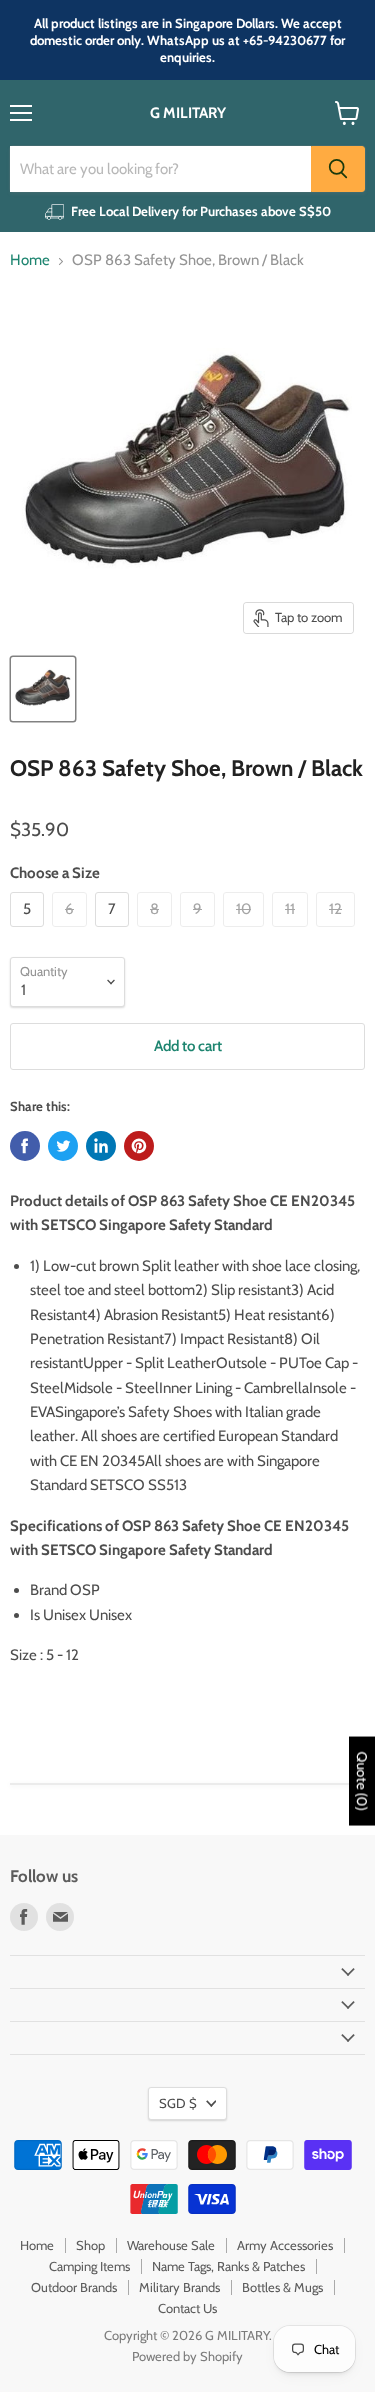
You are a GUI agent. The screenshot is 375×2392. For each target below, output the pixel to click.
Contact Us (187, 2308)
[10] (246, 932)
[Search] (338, 169)
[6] (72, 932)
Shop (90, 2245)
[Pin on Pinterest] (139, 1146)
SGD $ (178, 2103)
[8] (157, 932)
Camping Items (89, 2266)
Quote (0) (362, 1780)
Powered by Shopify (187, 2356)
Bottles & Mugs (282, 2287)
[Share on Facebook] (25, 1146)
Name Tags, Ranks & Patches (228, 2266)
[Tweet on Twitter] (63, 1146)
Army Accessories (285, 2245)
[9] (200, 932)
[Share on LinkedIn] (101, 1146)
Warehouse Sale (171, 2245)
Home (30, 260)
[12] (338, 932)
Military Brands (179, 2287)
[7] (114, 932)
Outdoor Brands (74, 2287)
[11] (292, 932)
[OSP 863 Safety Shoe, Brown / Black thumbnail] (43, 689)
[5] (29, 932)
